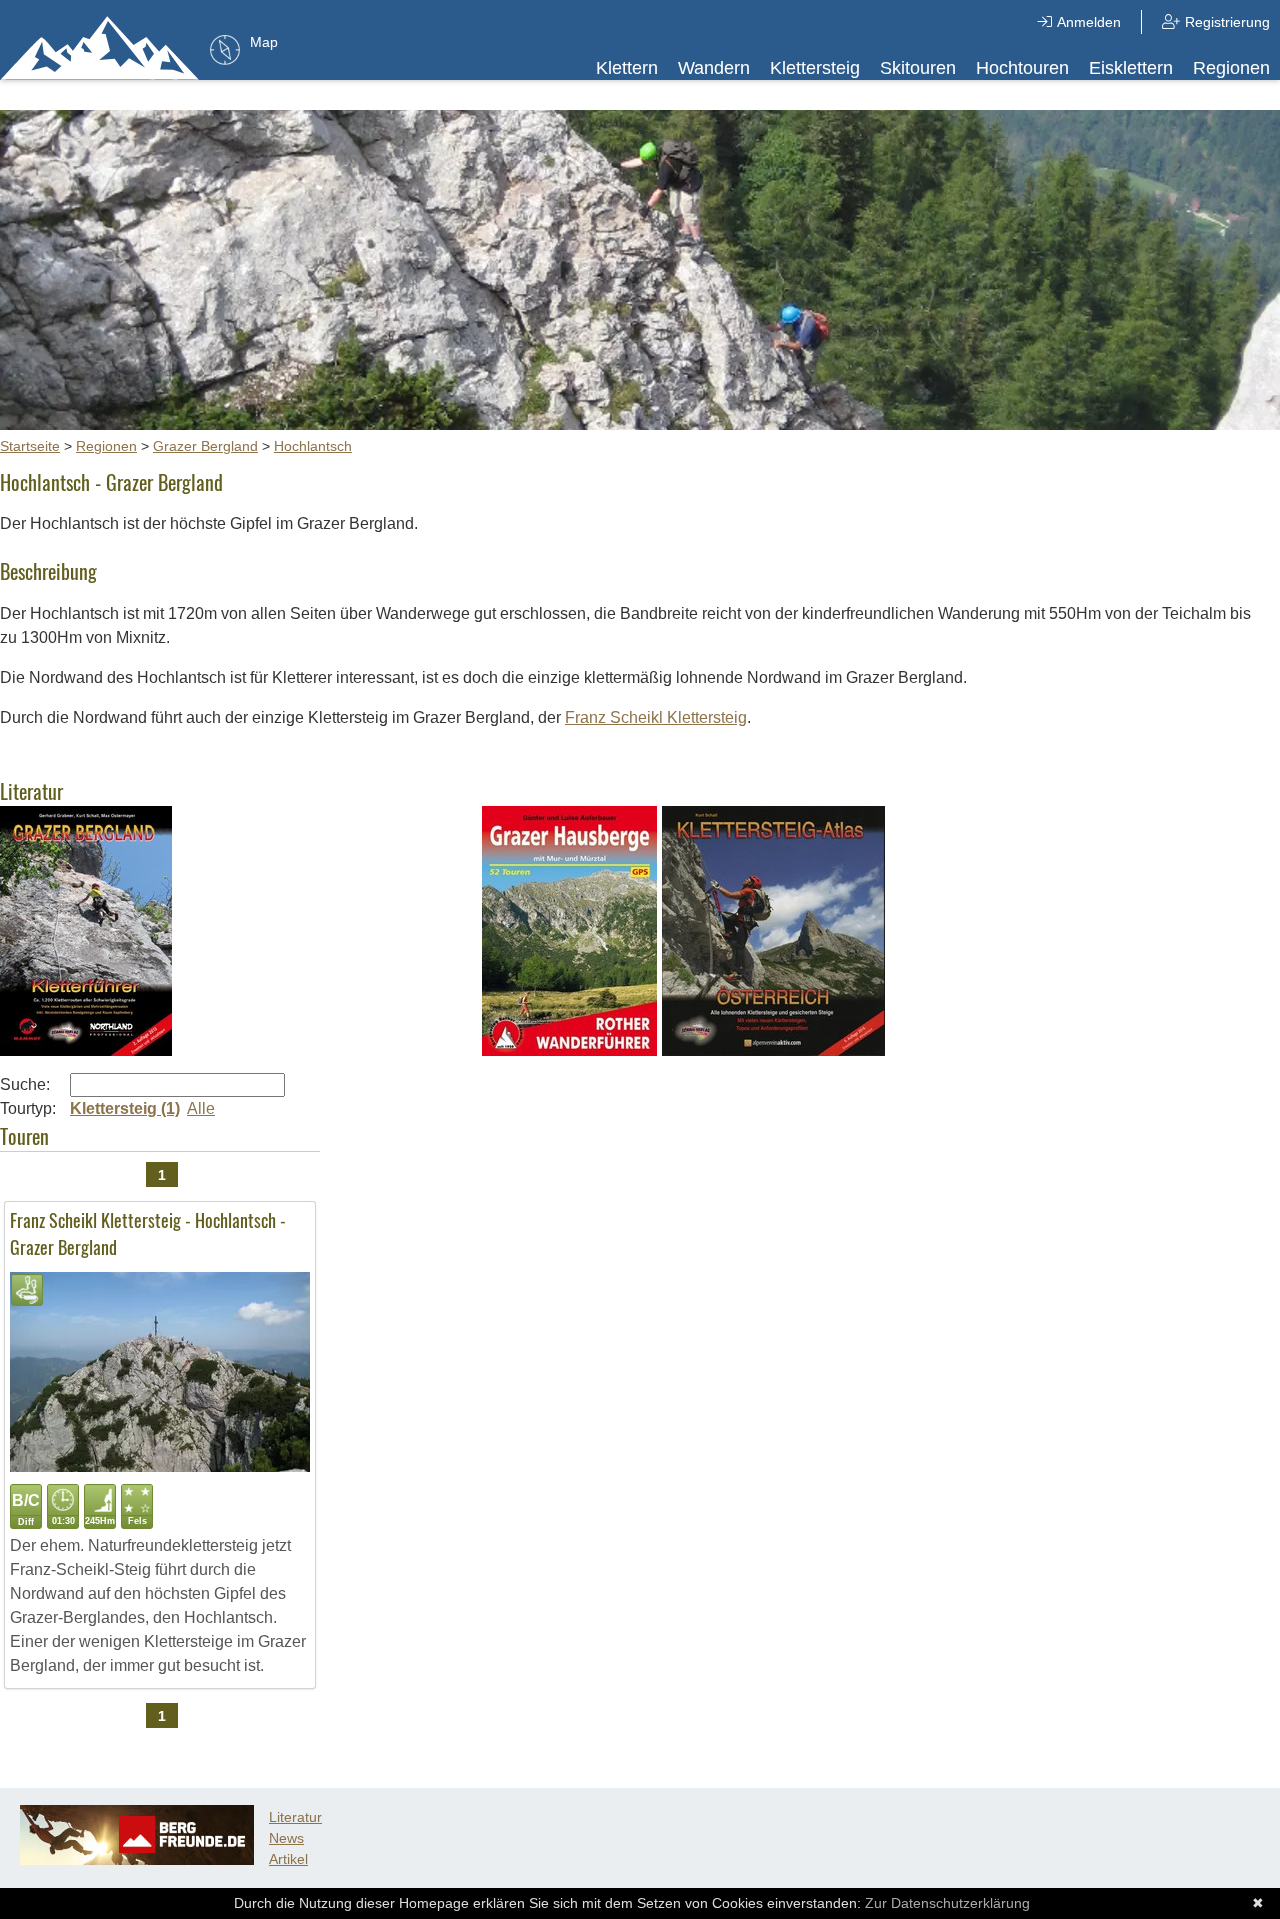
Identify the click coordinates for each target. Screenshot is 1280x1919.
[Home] (100, 47)
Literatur (295, 1817)
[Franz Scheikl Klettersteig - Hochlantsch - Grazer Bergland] (160, 1466)
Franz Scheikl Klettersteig (656, 717)
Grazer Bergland (205, 446)
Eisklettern (1131, 68)
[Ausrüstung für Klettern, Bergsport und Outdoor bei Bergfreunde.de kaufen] (137, 1860)
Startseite (30, 446)
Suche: (25, 1084)
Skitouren (918, 68)
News (286, 1838)
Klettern (627, 68)
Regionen (1231, 68)
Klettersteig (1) (125, 1108)
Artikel (288, 1859)
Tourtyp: (28, 1108)
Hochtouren (1022, 68)
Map (264, 42)
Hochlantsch (313, 446)
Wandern (714, 68)
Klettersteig (815, 68)
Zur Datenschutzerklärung (947, 1903)
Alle (201, 1108)
